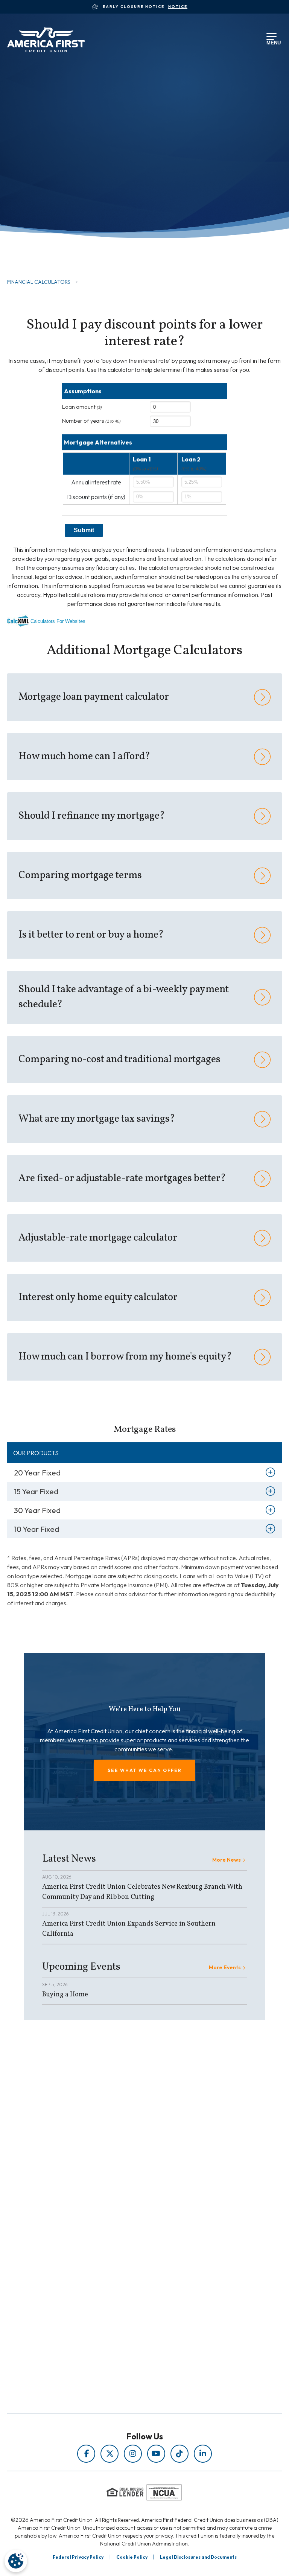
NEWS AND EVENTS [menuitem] (128, 2213)
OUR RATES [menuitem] (128, 2274)
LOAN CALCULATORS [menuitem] (128, 2223)
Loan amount (82, 407)
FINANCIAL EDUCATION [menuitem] (128, 2192)
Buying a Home (65, 1995)
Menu (272, 42)
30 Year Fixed (37, 1510)
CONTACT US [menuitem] (128, 2316)
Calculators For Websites (58, 621)
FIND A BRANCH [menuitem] (128, 2295)
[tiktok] (179, 2454)
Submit (84, 530)
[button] (145, 1770)
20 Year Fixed (37, 1473)
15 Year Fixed (36, 1491)
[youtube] (156, 2454)
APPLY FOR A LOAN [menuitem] (128, 2285)
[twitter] (110, 2454)
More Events (225, 1967)
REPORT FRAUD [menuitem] (128, 2234)
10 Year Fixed (37, 1529)
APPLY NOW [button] (47, 239)
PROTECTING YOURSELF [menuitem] (128, 2202)
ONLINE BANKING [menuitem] (128, 2306)
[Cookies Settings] (16, 2561)
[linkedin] (203, 2454)
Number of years (91, 421)
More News (227, 1860)
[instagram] (133, 2454)
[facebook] (86, 2454)
